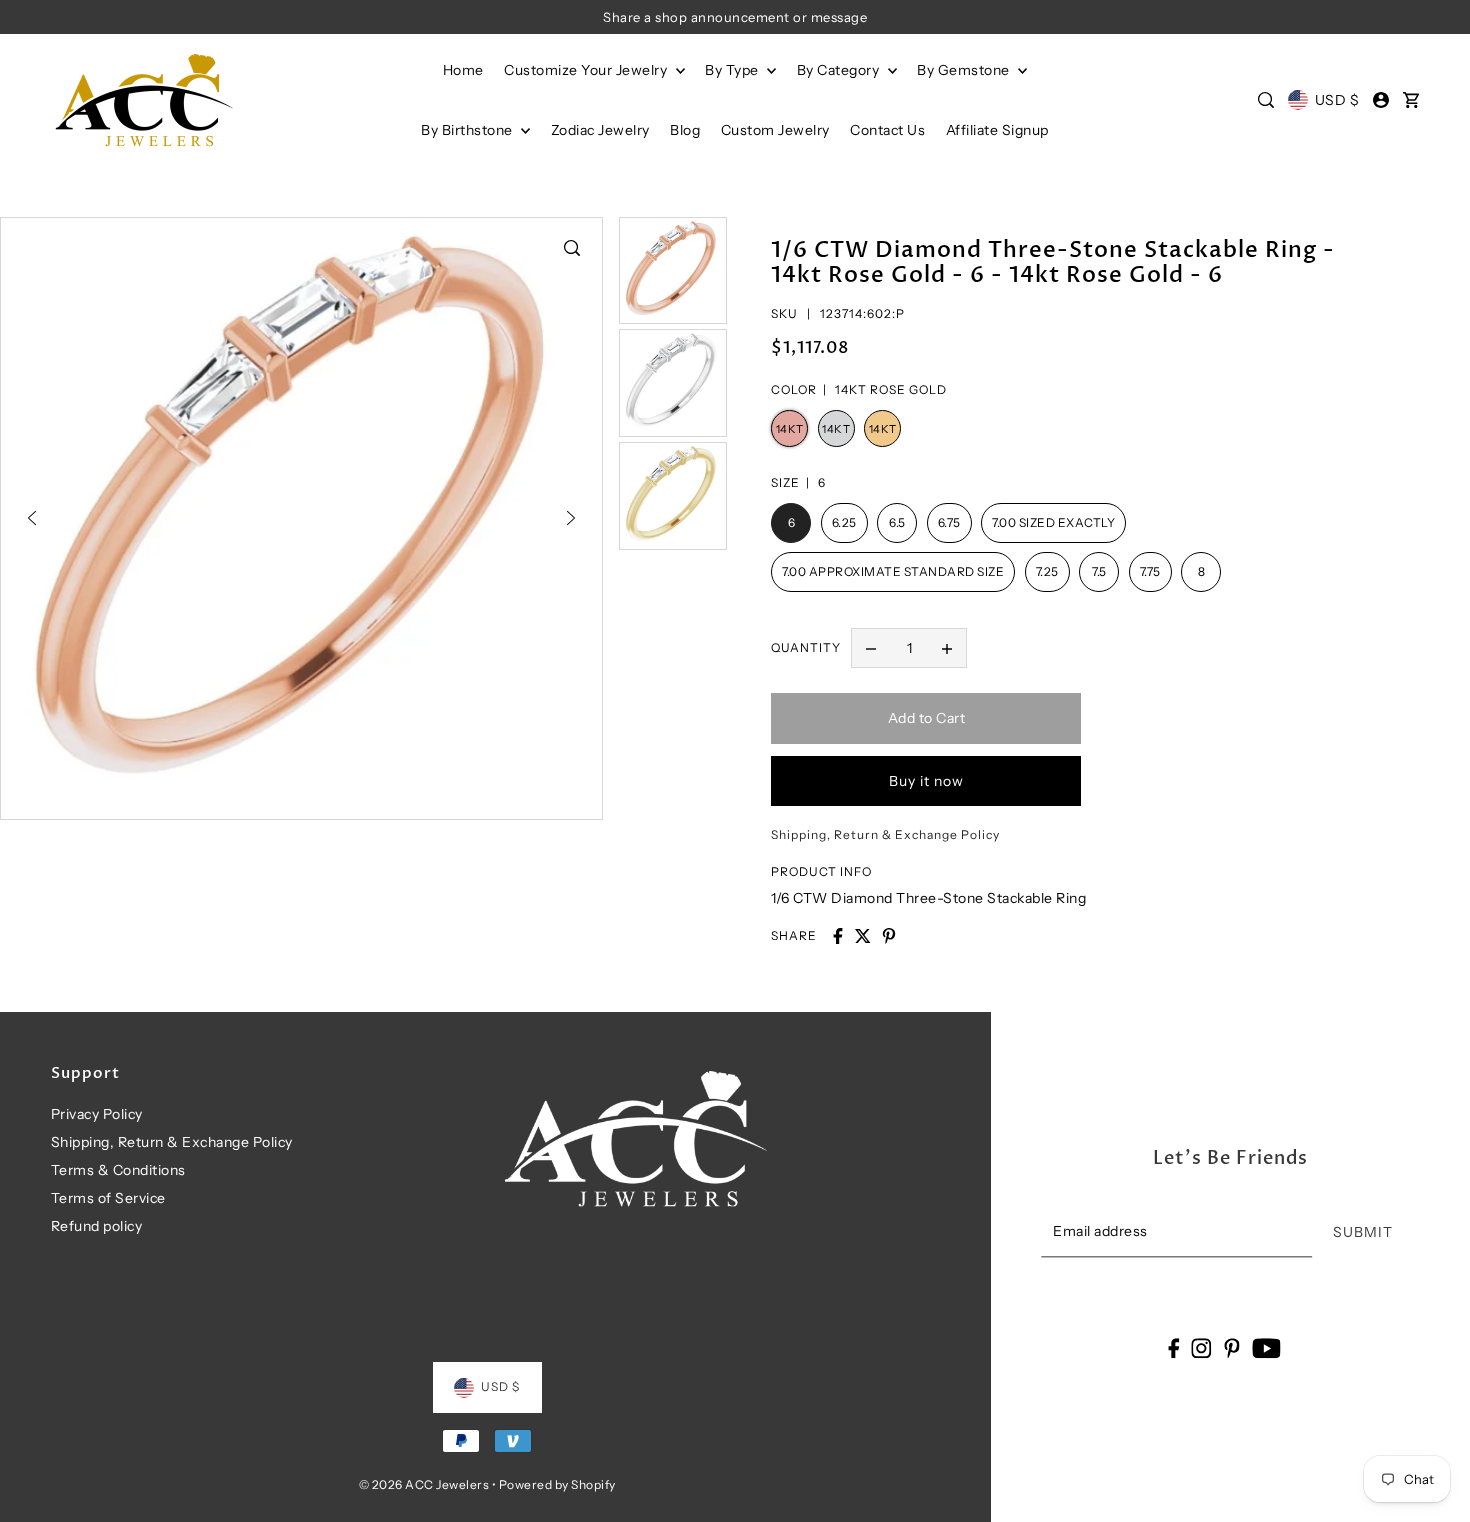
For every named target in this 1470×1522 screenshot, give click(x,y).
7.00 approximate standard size (893, 572)
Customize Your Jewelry (587, 70)
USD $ (1337, 100)
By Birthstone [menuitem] (468, 130)
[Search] (1267, 100)
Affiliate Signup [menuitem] (997, 130)
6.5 (897, 523)
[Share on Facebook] (838, 936)
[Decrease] (871, 648)
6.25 (844, 523)
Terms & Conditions (118, 1170)
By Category (840, 70)
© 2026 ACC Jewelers (424, 1484)
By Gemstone (965, 70)
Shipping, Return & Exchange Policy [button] (885, 834)
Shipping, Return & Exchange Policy (172, 1142)
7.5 (1099, 572)
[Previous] (32, 518)
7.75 (1150, 572)
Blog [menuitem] (685, 130)
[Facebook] (1173, 1347)
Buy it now (926, 781)
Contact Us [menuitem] (887, 130)
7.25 (1047, 572)
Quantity (806, 647)
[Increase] (947, 648)
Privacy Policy (97, 1114)
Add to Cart (927, 718)
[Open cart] (1411, 100)
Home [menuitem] (463, 70)
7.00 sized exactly (1053, 523)
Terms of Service (108, 1198)
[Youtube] (1266, 1347)
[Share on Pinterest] (889, 936)
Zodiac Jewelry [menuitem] (600, 130)
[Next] (571, 518)
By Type (733, 70)
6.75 (949, 523)
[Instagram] (1202, 1347)
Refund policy (97, 1226)
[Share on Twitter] (863, 936)
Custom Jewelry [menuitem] (775, 130)
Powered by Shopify (557, 1484)
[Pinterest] (1232, 1347)
